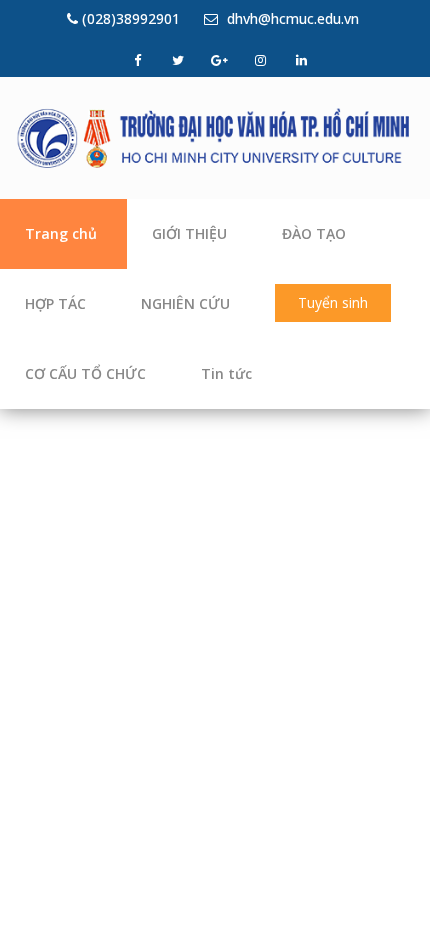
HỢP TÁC (55, 303)
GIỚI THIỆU (189, 233)
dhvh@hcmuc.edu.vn (291, 18)
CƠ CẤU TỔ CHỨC (85, 373)
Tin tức (226, 373)
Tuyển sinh (333, 302)
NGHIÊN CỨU (185, 303)
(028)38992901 (129, 18)
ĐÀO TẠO (314, 233)
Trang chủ (61, 233)
